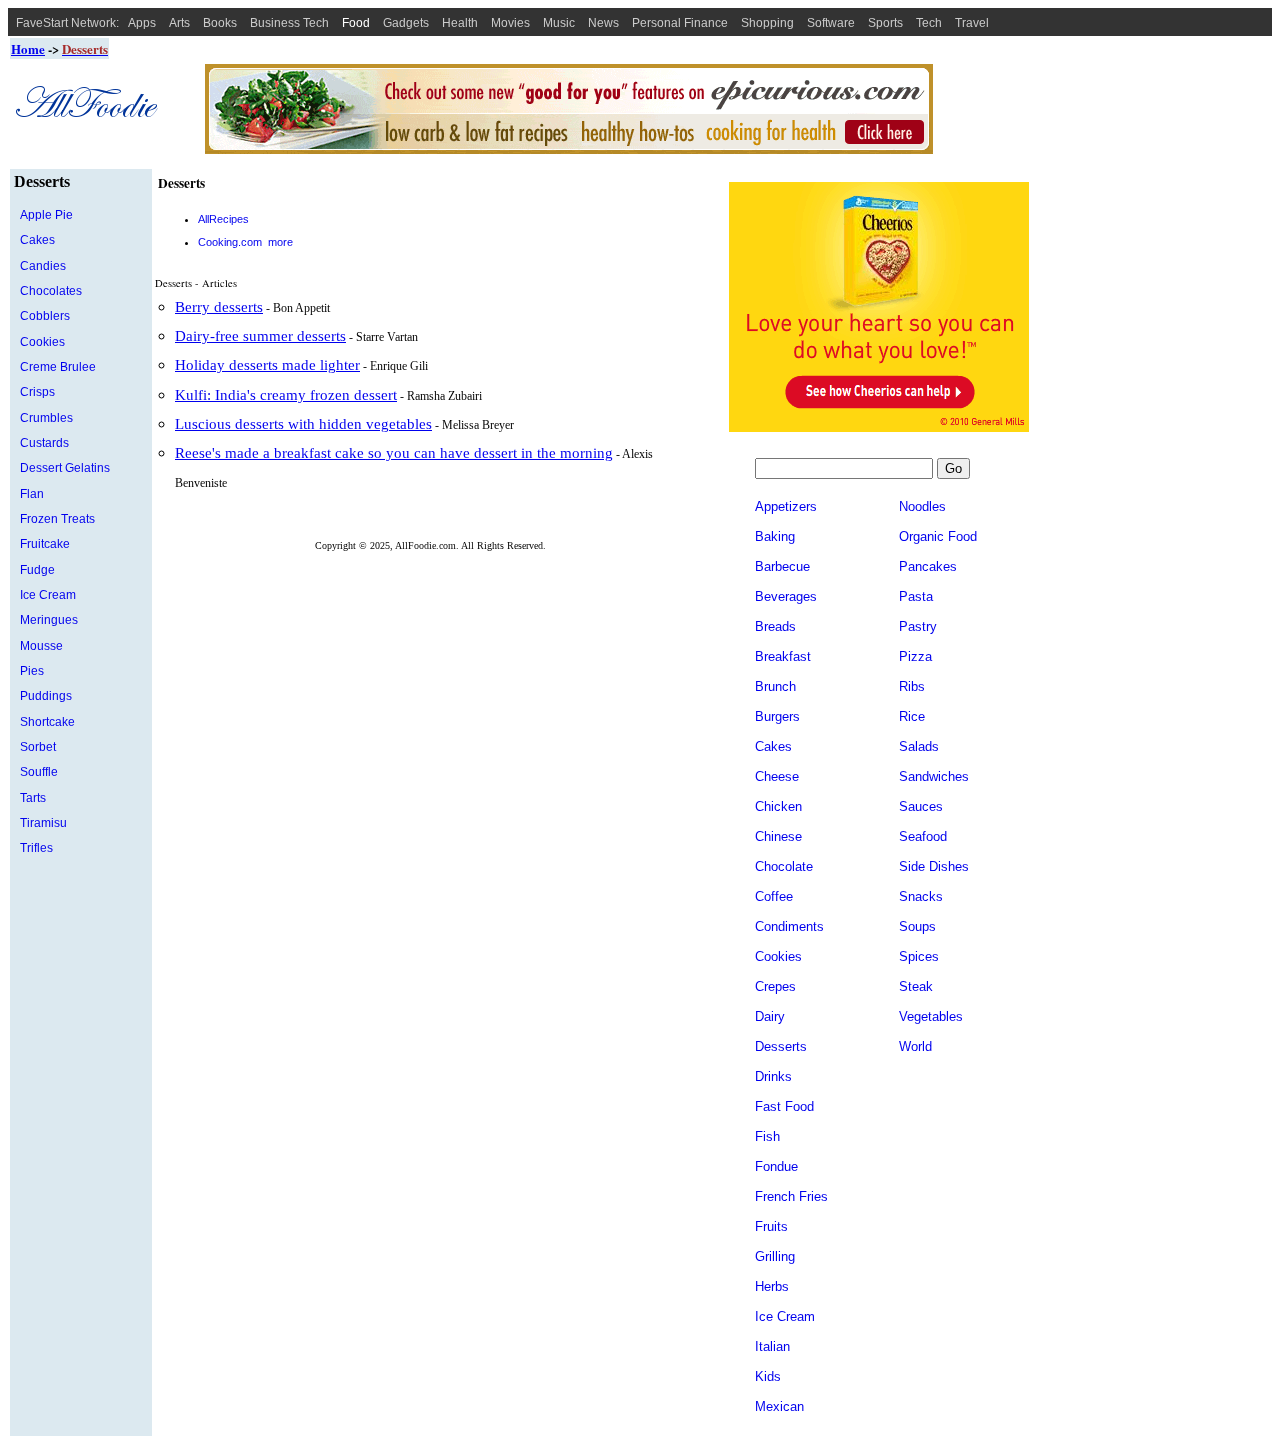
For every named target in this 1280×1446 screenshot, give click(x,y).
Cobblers (45, 316)
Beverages (786, 596)
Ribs (912, 686)
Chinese (778, 836)
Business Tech (289, 23)
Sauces (921, 806)
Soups (917, 926)
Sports (885, 23)
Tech (929, 23)
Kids (768, 1376)
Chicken (778, 806)
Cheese (777, 776)
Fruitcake (45, 544)
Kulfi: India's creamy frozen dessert (286, 395)
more (280, 242)
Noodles (922, 506)
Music (559, 23)
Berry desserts (219, 307)
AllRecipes (223, 219)
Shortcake (47, 722)
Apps (142, 23)
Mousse (41, 646)
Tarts (33, 798)
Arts (179, 23)
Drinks (773, 1076)
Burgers (777, 716)
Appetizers (786, 506)
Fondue (776, 1166)
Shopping (767, 23)
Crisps (37, 392)
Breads (775, 626)
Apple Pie (46, 215)
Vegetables (931, 1016)
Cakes (37, 240)
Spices (919, 956)
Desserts (781, 1046)
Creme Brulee (58, 367)
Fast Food (784, 1106)
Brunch (775, 686)
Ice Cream (48, 595)
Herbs (772, 1286)
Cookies (42, 342)
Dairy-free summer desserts (260, 336)
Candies (43, 266)
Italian (772, 1346)
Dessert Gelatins (65, 468)
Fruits (771, 1226)
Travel (972, 23)
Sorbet (38, 747)
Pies (32, 671)
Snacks (921, 896)
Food (356, 23)
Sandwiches (934, 776)
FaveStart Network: (67, 23)
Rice (912, 716)
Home (28, 48)
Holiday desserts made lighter (267, 365)
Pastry (918, 626)
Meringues (49, 620)
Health (460, 23)
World (915, 1046)
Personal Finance (680, 23)
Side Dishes (934, 866)
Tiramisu (43, 823)
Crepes (775, 986)
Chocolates (51, 291)
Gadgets (406, 23)
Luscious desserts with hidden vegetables (303, 424)
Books (220, 23)
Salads (919, 746)
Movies (510, 23)
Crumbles (46, 418)
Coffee (774, 896)
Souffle (39, 772)
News (603, 23)
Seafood (923, 836)
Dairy (770, 1016)
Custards (44, 443)
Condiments (789, 926)
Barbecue (782, 566)
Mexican (779, 1406)
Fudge (37, 570)
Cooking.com (230, 242)
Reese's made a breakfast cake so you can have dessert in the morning (394, 453)
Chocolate (784, 866)
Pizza (915, 656)
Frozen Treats (57, 519)
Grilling (775, 1256)
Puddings (46, 696)
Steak (916, 986)
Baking (775, 536)
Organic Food (938, 536)
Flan (32, 494)
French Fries (791, 1196)
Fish (767, 1136)
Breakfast (783, 656)
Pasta (916, 596)
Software (831, 23)
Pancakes (928, 566)
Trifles (36, 848)
